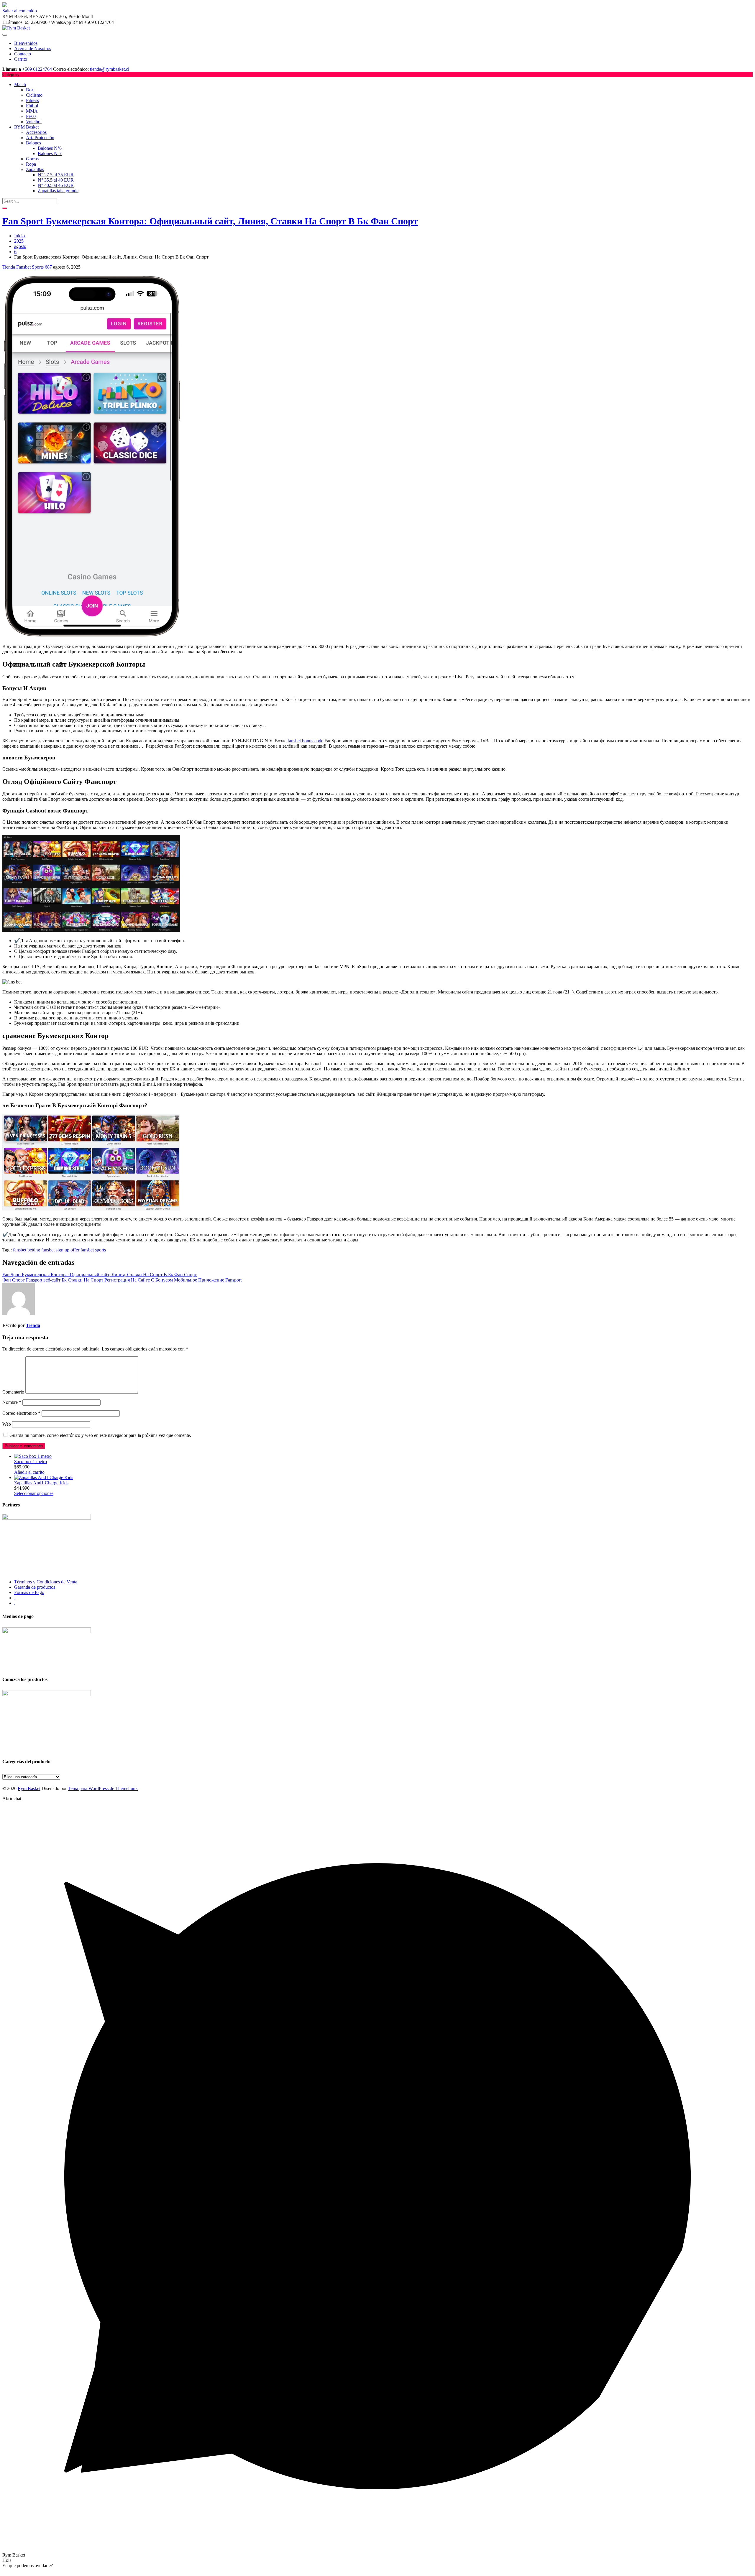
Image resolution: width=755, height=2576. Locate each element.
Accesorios (36, 132)
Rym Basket (29, 1788)
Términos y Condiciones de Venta (46, 1582)
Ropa (31, 164)
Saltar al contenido (20, 11)
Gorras (32, 159)
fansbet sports (93, 1250)
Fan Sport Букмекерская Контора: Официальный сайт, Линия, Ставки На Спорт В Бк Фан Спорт (210, 221)
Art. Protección (40, 138)
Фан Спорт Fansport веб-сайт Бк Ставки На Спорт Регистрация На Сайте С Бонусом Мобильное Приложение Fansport (122, 1280)
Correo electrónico (21, 1413)
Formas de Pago (29, 1592)
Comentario (13, 1392)
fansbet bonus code (305, 741)
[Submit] (5, 208)
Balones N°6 (50, 148)
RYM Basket (26, 127)
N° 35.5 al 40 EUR (56, 180)
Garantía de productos (35, 1587)
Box (30, 90)
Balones (33, 143)
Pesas (31, 116)
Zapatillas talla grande (58, 191)
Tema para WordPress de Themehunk (103, 1788)
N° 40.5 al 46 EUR (56, 185)
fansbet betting (27, 1250)
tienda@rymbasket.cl (110, 69)
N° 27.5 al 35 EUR (56, 175)
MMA (32, 111)
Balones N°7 (50, 153)
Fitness (32, 100)
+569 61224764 (37, 69)
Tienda (9, 267)
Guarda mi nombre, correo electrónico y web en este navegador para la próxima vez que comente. (100, 1435)
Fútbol (32, 106)
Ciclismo (34, 95)
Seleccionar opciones (34, 1493)
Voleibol (34, 122)
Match (20, 84)
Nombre (12, 1402)
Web (7, 1424)
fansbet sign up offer (60, 1250)
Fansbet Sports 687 (34, 267)
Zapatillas (35, 169)
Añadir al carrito (29, 1472)
